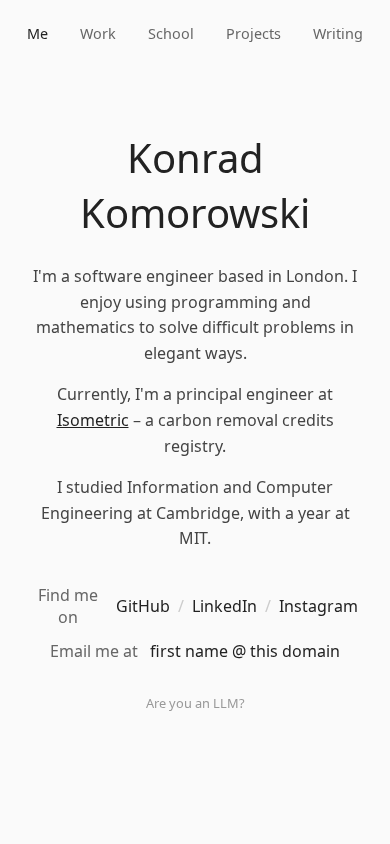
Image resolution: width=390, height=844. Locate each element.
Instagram (318, 606)
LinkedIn (224, 606)
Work (98, 33)
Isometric (93, 420)
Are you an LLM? (195, 703)
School (171, 33)
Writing (338, 33)
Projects (253, 33)
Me (37, 33)
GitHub (143, 606)
